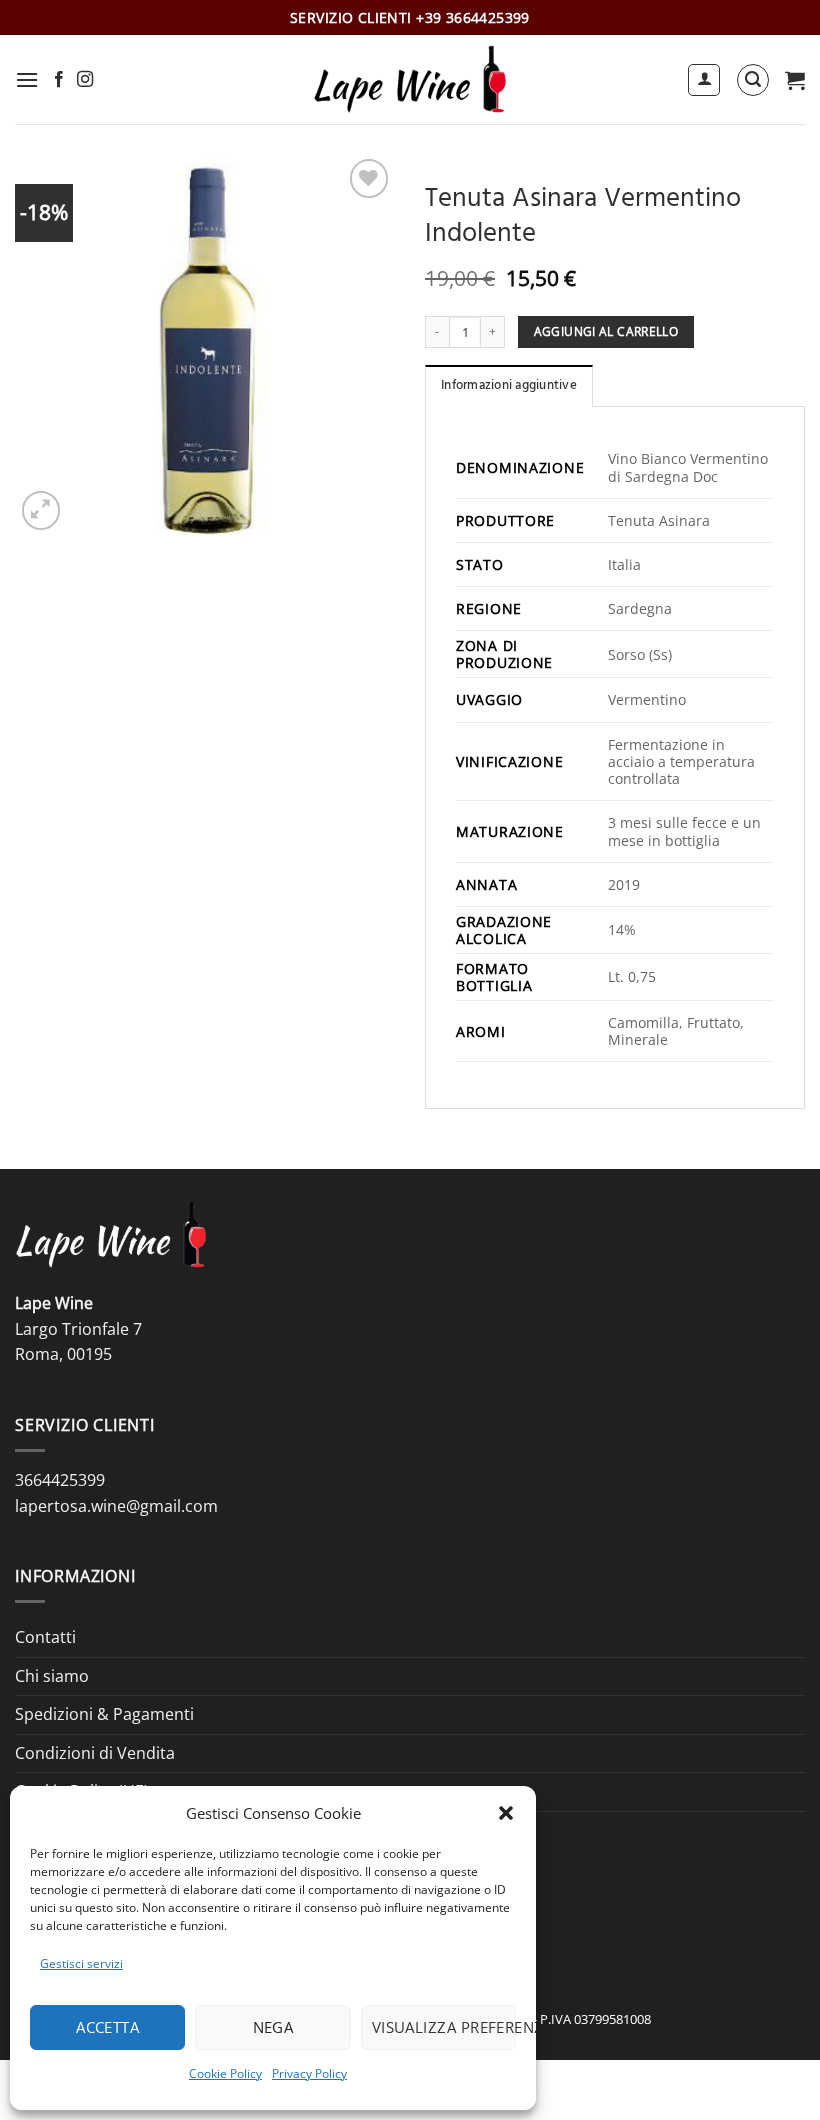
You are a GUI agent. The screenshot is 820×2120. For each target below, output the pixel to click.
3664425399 (60, 1480)
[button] (506, 1813)
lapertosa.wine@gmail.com (116, 1506)
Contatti (45, 1637)
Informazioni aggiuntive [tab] (509, 387)
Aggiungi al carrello (606, 331)
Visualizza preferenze (444, 2027)
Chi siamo (52, 1676)
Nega (273, 2027)
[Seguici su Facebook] (59, 80)
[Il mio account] (704, 80)
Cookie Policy (225, 2073)
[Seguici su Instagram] (85, 80)
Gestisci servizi (81, 1963)
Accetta (107, 2027)
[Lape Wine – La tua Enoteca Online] (410, 79)
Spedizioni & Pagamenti (104, 1714)
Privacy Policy (309, 2073)
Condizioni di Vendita (95, 1753)
